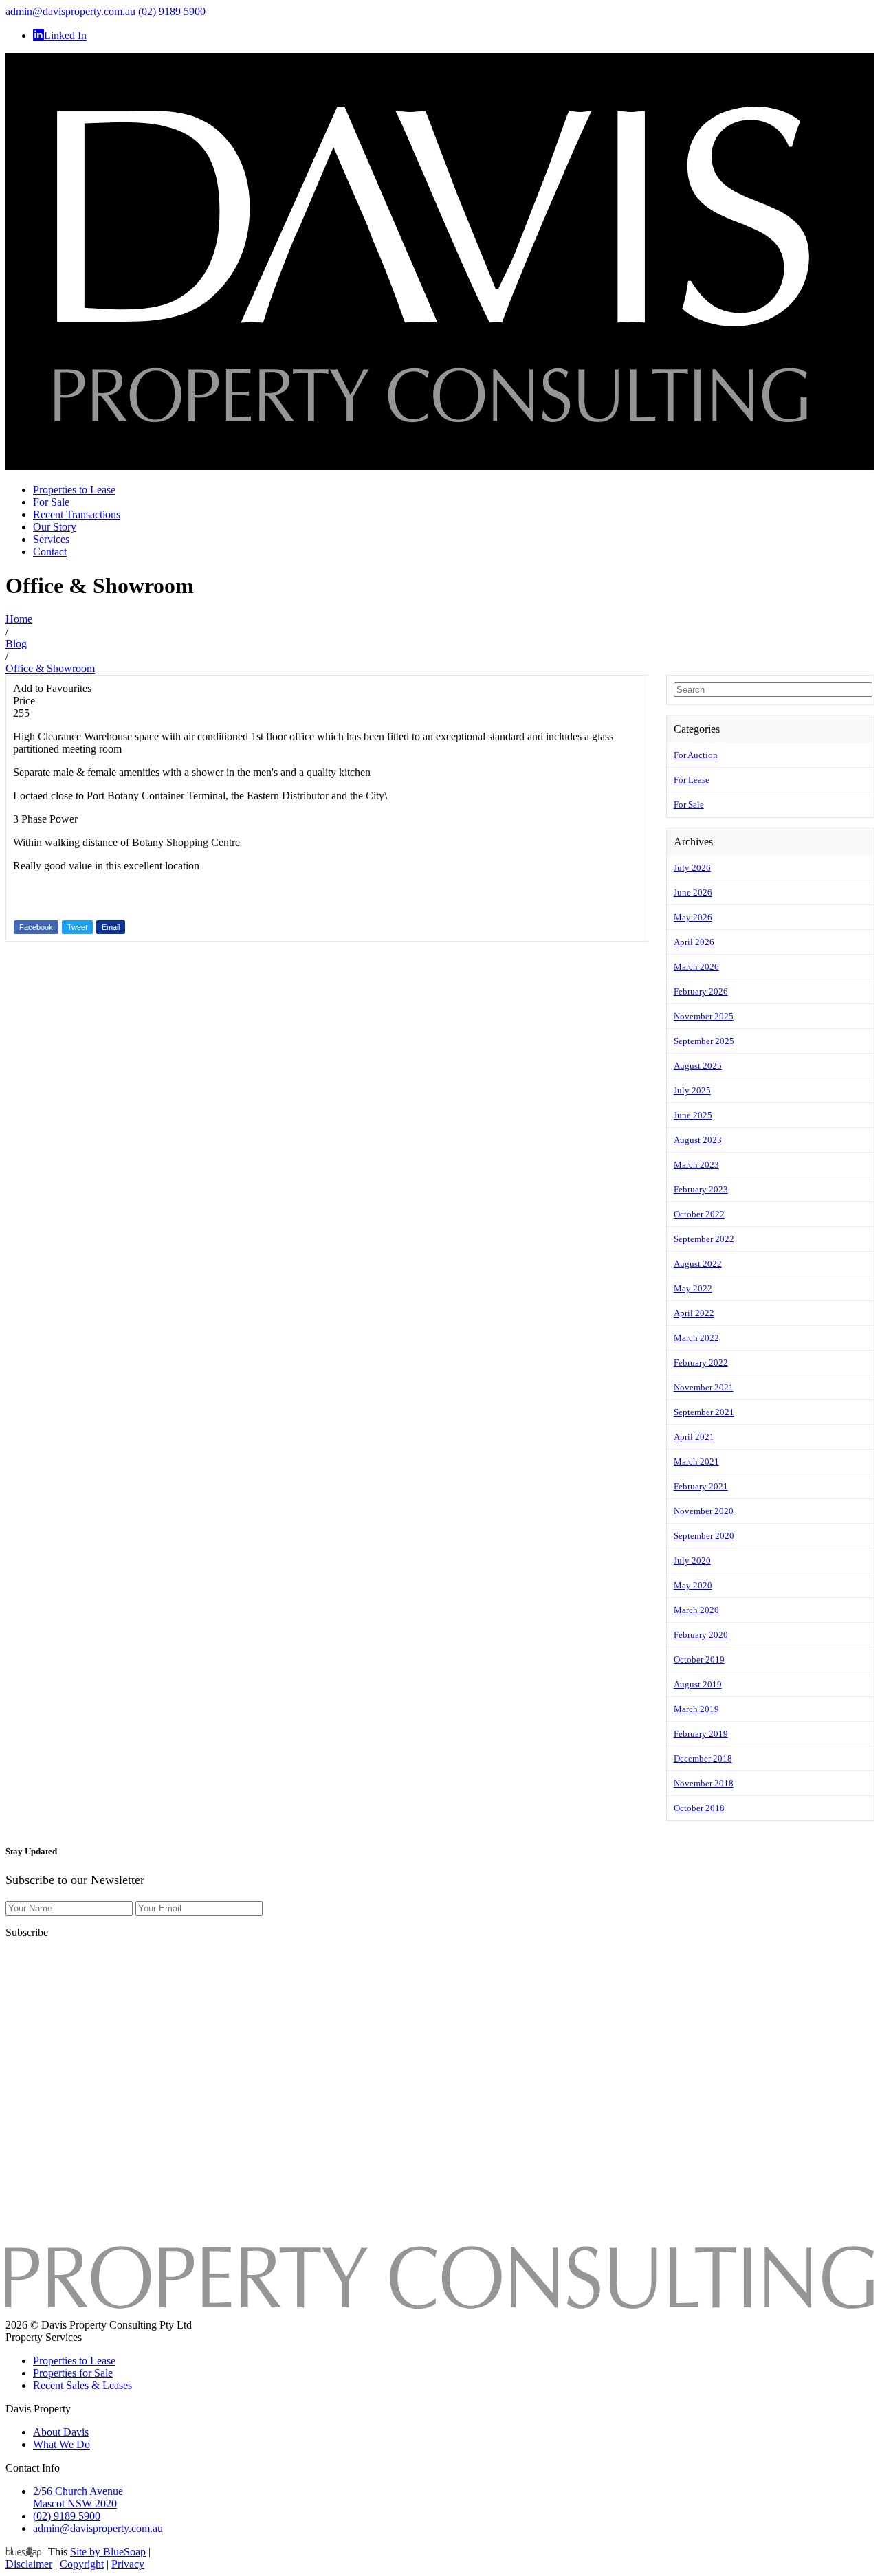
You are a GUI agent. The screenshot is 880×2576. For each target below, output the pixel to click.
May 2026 (693, 917)
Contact (50, 552)
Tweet (77, 927)
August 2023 (698, 1140)
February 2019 (701, 1734)
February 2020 (701, 1635)
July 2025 (692, 1090)
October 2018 (699, 1808)
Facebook (36, 927)
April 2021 (694, 1437)
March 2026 (696, 967)
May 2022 (693, 1288)
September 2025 (704, 1041)
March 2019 (696, 1709)
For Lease (692, 780)
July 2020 (692, 1561)
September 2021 (704, 1412)
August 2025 (698, 1066)
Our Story (55, 527)
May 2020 (693, 1585)
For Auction (696, 755)
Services (51, 539)
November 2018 (704, 1783)
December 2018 (703, 1758)
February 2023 (701, 1189)
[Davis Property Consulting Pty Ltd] (440, 466)
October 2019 (699, 1659)
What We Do (62, 2444)
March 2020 (696, 1610)
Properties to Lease (74, 490)
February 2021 (701, 1486)
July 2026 (692, 868)
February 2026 (701, 991)
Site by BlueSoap (108, 2552)
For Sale (51, 502)
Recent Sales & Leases (82, 2385)
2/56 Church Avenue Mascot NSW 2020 (78, 2497)
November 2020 (704, 1511)
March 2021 (696, 1462)
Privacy (128, 2564)
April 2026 (694, 942)
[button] (770, 766)
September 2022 (704, 1239)
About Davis (61, 2432)
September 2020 (704, 1536)
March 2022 (696, 1338)
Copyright (82, 2564)
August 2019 (698, 1684)
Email (111, 927)
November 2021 (704, 1387)
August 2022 (698, 1264)
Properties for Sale (73, 2373)
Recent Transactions (77, 514)
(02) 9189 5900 (172, 11)
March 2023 (696, 1165)
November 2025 (704, 1016)
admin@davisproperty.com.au (70, 11)
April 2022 (694, 1313)
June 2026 (693, 892)
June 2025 (693, 1115)
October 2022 (699, 1214)
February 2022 (701, 1363)
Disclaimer (29, 2564)
